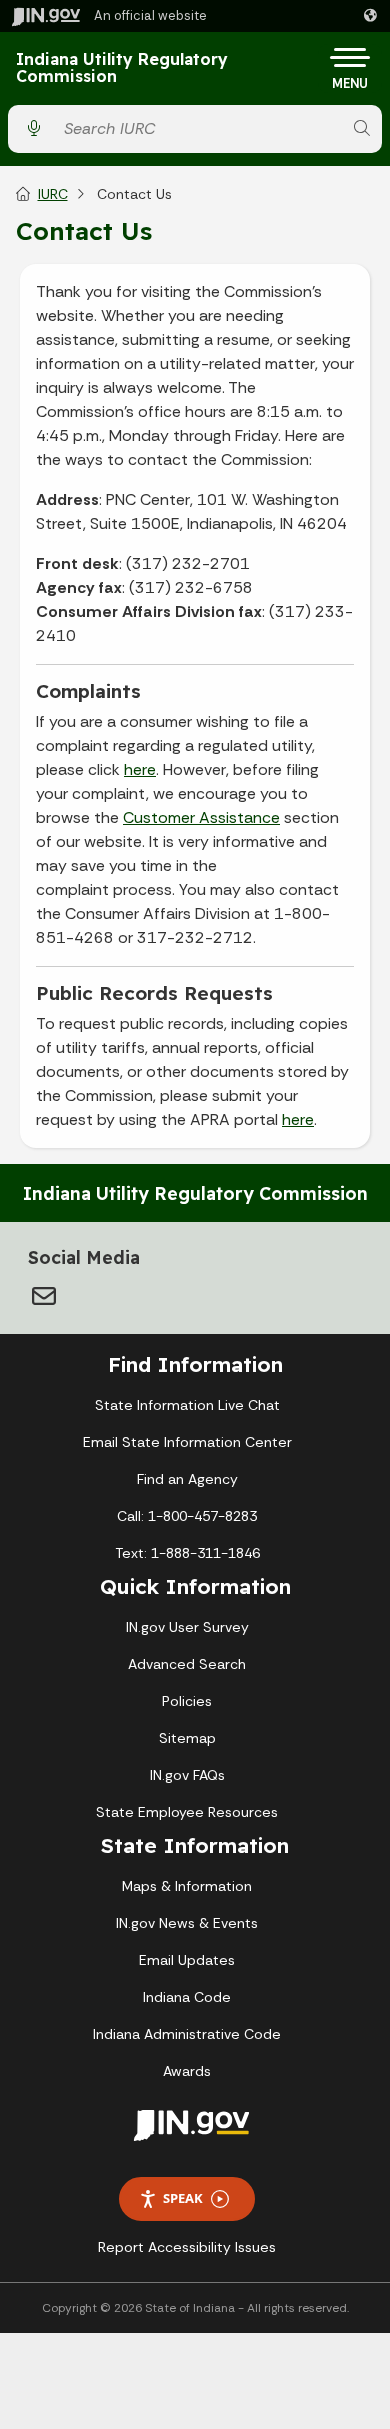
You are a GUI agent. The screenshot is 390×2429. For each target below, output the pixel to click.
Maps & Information (187, 1886)
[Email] (44, 1296)
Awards (187, 2071)
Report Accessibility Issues (187, 2247)
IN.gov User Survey (187, 1627)
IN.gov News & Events (187, 1923)
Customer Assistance (201, 817)
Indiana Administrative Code (187, 2034)
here (140, 769)
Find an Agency (187, 1479)
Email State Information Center (187, 1442)
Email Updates (187, 1960)
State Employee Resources (187, 1812)
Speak (183, 2198)
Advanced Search (187, 1664)
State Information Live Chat (187, 1405)
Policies (187, 1701)
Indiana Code (187, 1997)
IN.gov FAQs (187, 1775)
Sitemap (187, 1738)
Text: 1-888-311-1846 (187, 1553)
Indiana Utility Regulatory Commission (122, 68)
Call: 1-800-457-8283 (187, 1516)
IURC (53, 194)
